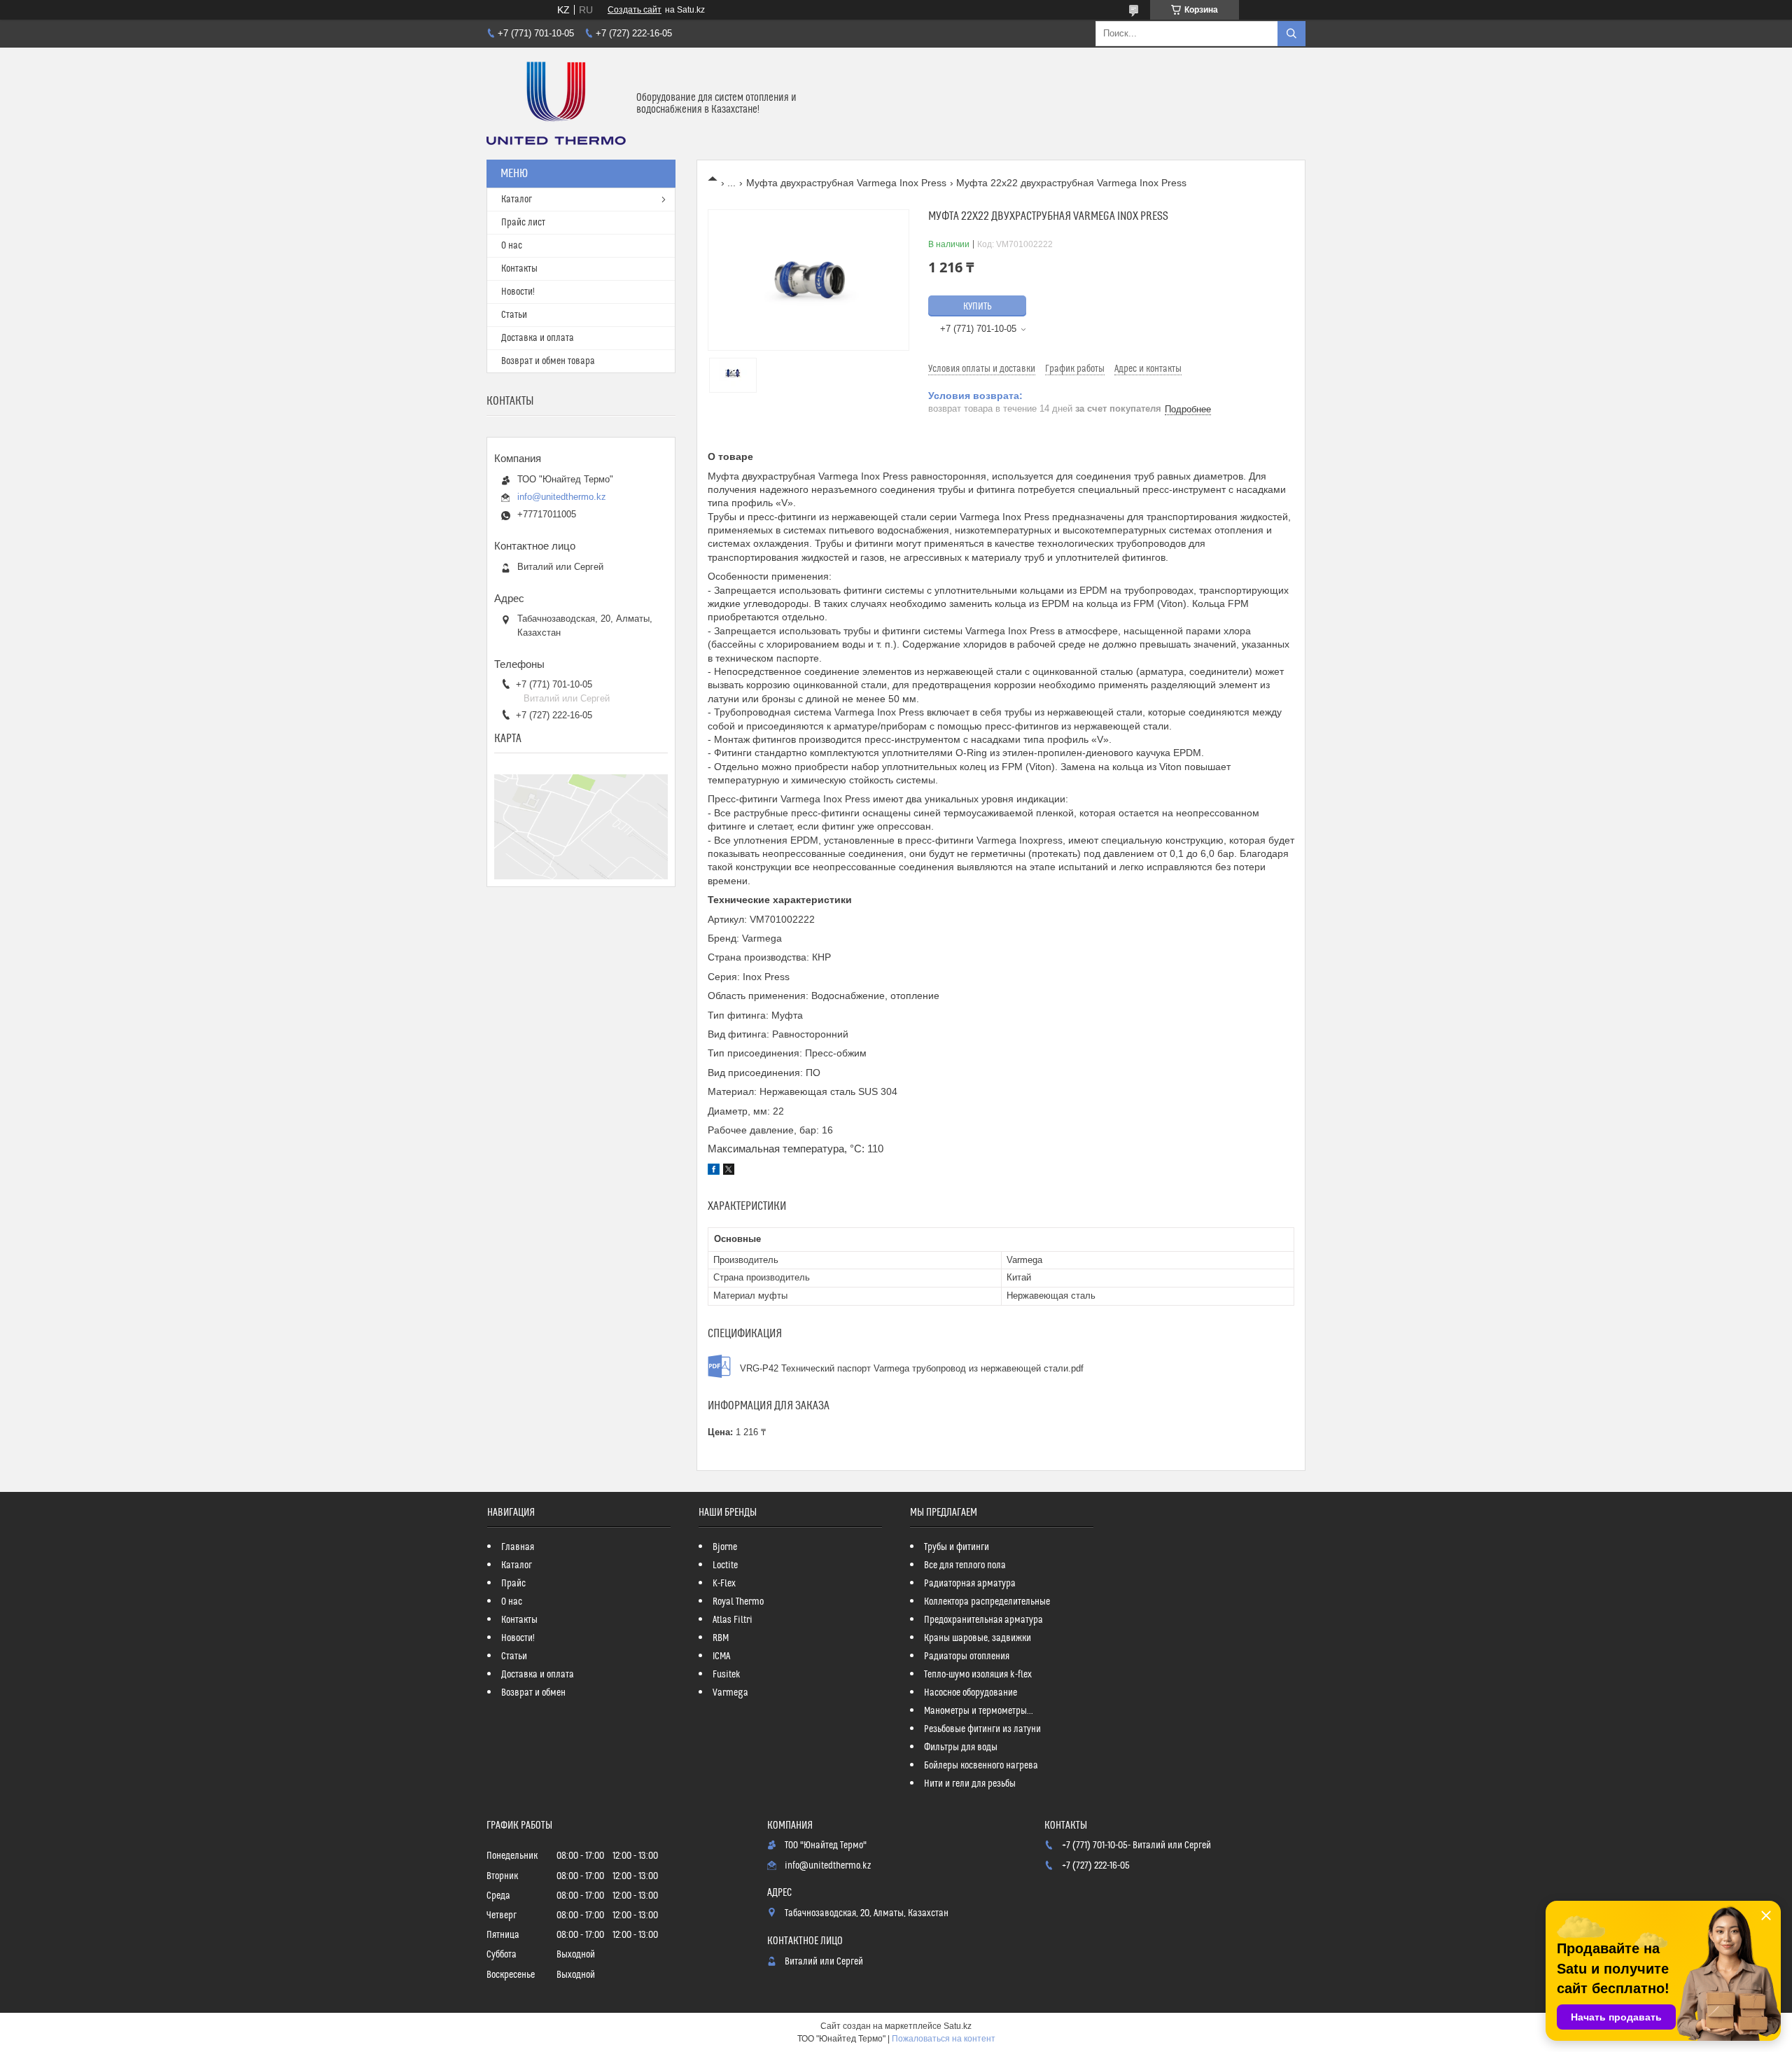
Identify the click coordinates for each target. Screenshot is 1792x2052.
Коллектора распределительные (987, 1602)
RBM (721, 1638)
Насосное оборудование (971, 1693)
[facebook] (714, 1171)
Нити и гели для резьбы (970, 1784)
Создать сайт (635, 10)
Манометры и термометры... (979, 1711)
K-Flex (724, 1584)
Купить (978, 307)
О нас (512, 246)
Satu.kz (958, 2026)
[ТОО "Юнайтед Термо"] (556, 104)
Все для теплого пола (965, 1565)
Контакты (519, 269)
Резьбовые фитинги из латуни (982, 1729)
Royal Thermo (738, 1602)
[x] (729, 1171)
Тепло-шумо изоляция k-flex (978, 1675)
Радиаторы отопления (967, 1656)
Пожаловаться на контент (944, 2039)
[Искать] (1291, 34)
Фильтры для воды (961, 1747)
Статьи (514, 315)
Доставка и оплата (538, 338)
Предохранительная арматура (983, 1620)
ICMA (721, 1656)
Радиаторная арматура (970, 1584)
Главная (518, 1547)
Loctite (725, 1565)
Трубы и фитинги (957, 1547)
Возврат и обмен (533, 1693)
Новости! (518, 292)
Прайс (513, 1584)
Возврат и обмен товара (548, 361)
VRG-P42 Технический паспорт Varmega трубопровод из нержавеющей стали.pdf (912, 1368)
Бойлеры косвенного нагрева (981, 1766)
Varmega (730, 1693)
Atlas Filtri (733, 1620)
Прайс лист (523, 223)
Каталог (517, 200)
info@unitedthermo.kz (562, 497)
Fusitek (727, 1675)
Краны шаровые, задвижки (978, 1638)
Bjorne (725, 1547)
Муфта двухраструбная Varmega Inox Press (846, 183)
